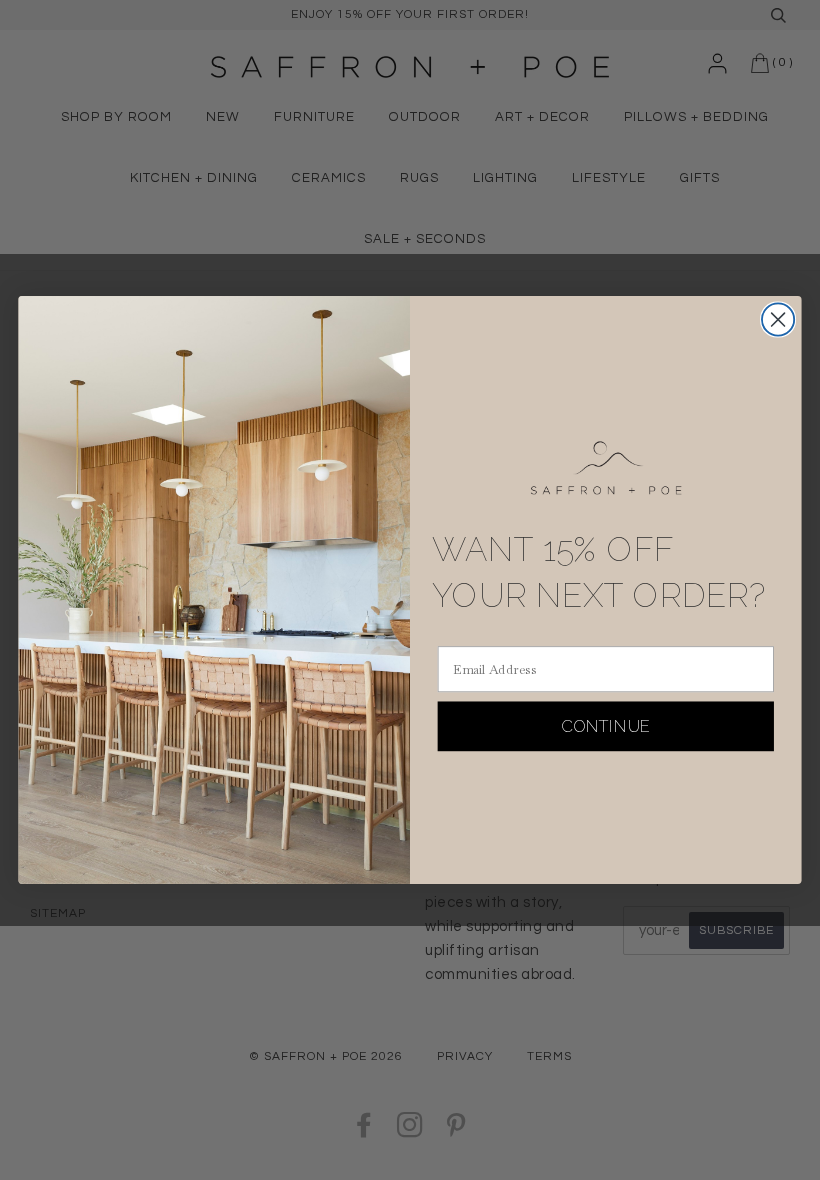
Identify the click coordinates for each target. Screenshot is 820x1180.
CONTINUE (606, 725)
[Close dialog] (778, 320)
